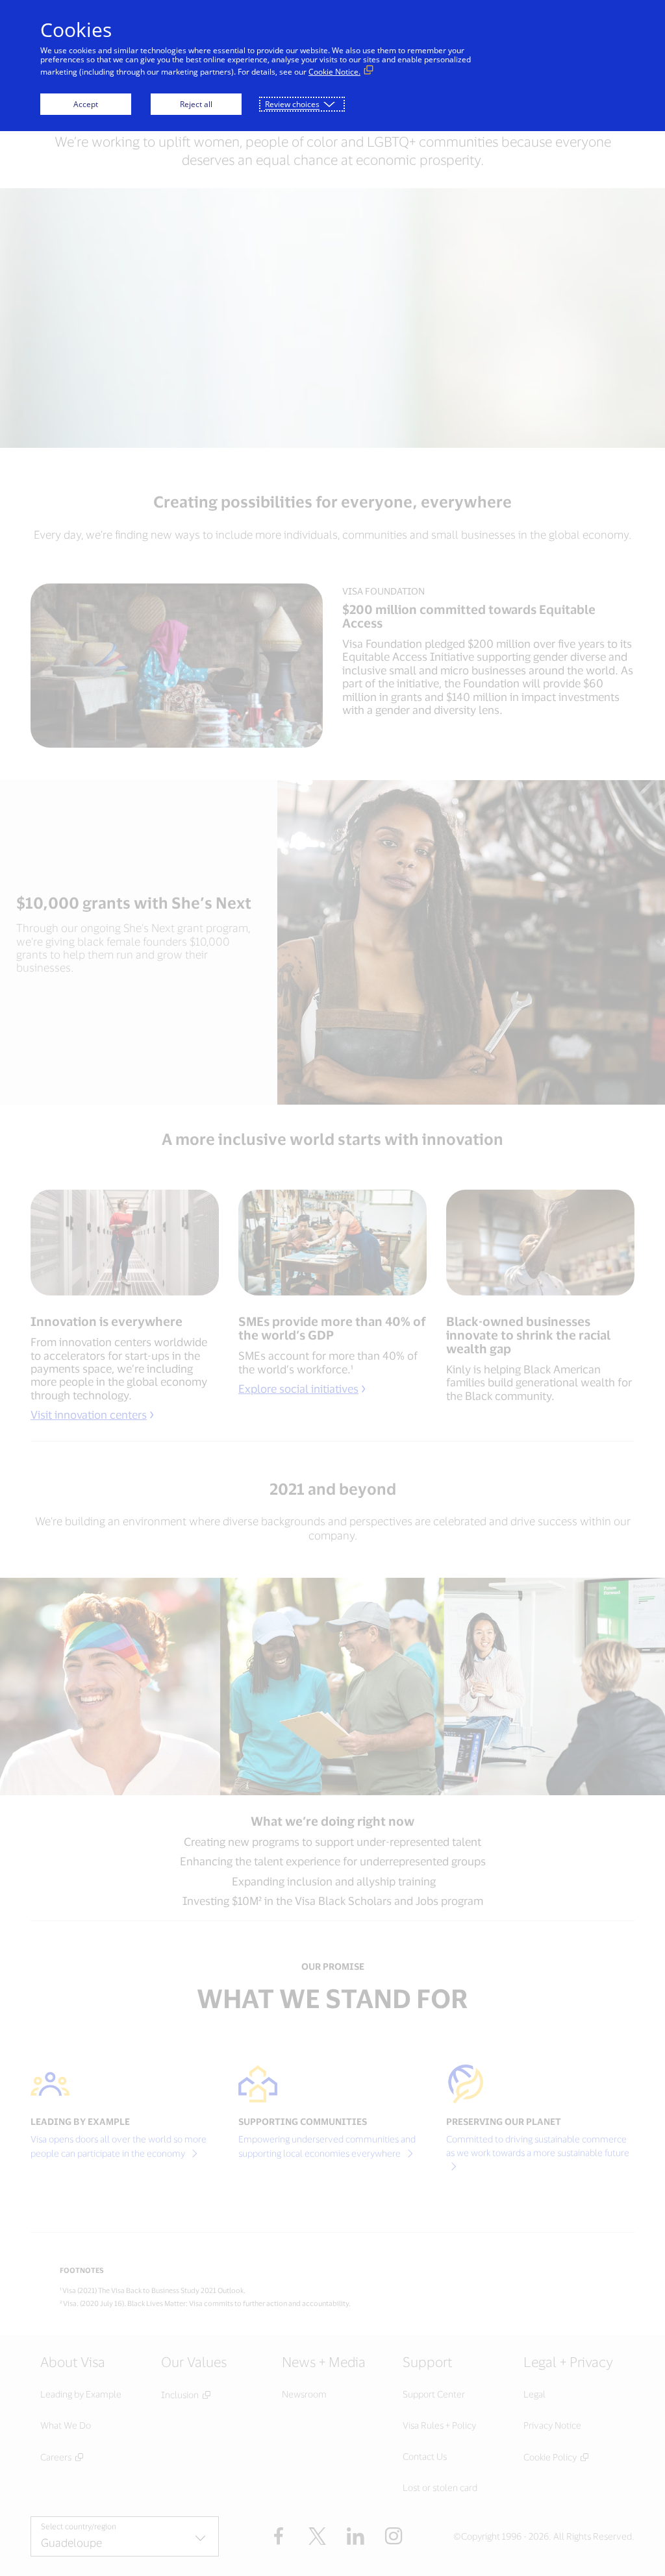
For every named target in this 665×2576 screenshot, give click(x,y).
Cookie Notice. (334, 72)
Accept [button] (86, 104)
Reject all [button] (196, 104)
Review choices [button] (292, 104)
